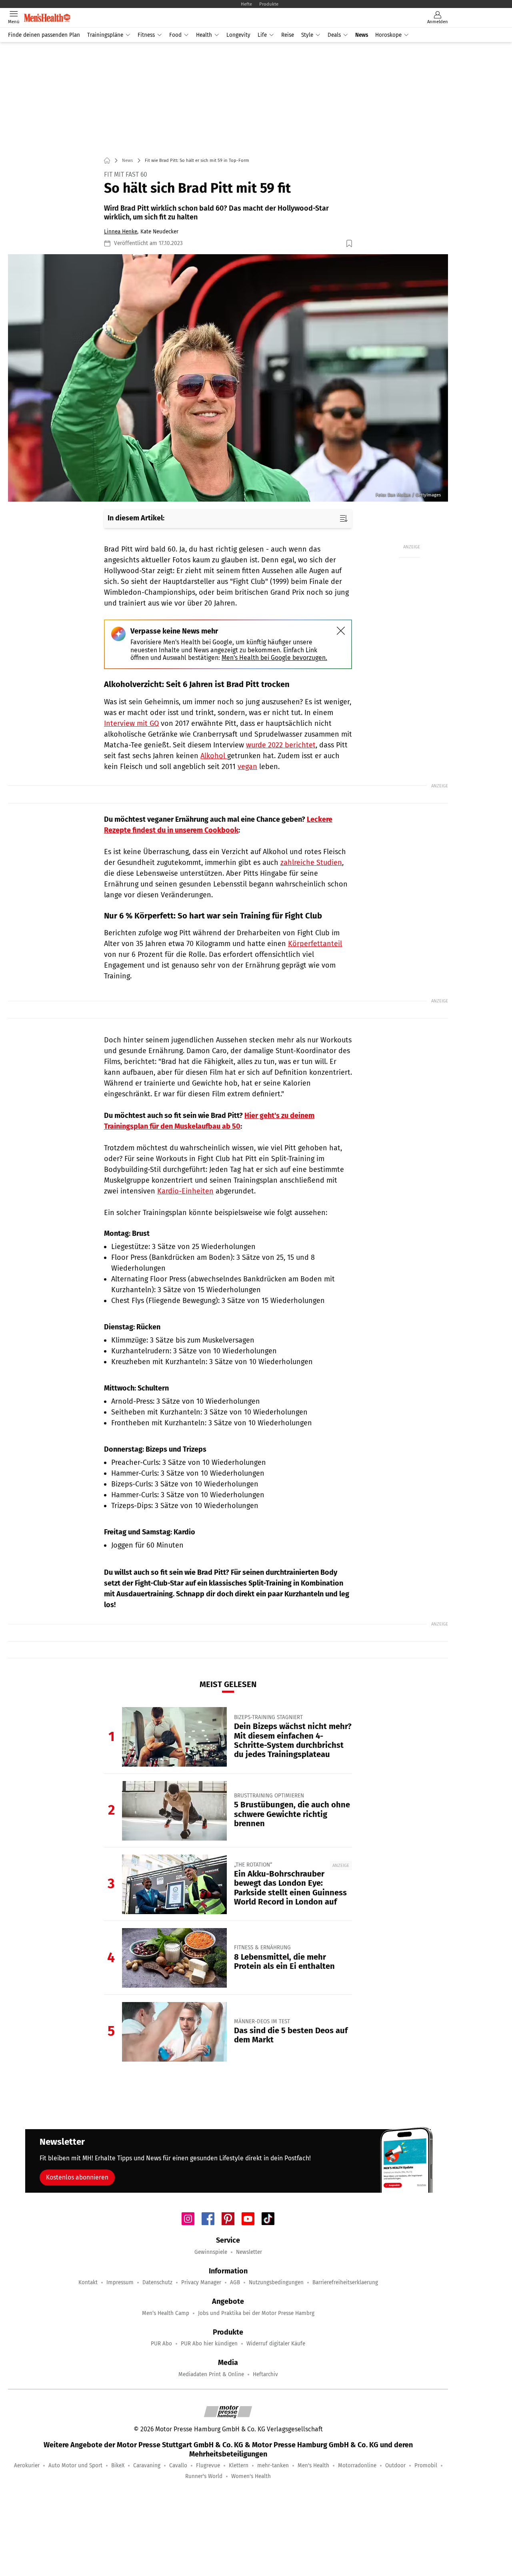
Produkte (269, 4)
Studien (329, 863)
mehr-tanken (273, 2465)
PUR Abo (161, 2344)
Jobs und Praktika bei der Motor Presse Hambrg (256, 2313)
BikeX (118, 2465)
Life (262, 35)
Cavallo (178, 2465)
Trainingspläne (105, 35)
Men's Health (313, 2465)
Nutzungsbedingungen (276, 2282)
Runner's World (204, 2476)
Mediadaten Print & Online (211, 2374)
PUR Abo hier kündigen (209, 2344)
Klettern (239, 2465)
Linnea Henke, (121, 232)
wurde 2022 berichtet (281, 745)
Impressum (120, 2282)
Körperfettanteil (315, 944)
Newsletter (249, 2252)
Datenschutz (157, 2282)
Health (204, 35)
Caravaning (147, 2465)
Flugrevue (208, 2465)
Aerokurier (27, 2465)
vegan (247, 767)
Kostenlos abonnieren (77, 2177)
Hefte (246, 4)
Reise (288, 35)
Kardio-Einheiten (185, 1191)
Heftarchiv (265, 2374)
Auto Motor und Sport (75, 2465)
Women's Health (251, 2476)
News (362, 35)
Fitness (146, 35)
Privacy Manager (201, 2282)
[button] (228, 378)
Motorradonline (357, 2465)
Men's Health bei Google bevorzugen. (274, 658)
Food (175, 35)
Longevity (238, 35)
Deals (334, 35)
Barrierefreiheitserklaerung (345, 2282)
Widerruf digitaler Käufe (276, 2344)
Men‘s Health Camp (166, 2313)
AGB (235, 2282)
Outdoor (395, 2465)
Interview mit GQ (131, 723)
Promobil (426, 2465)
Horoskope (388, 35)
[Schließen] (341, 631)
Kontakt (88, 2282)
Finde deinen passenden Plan (44, 35)
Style (307, 35)
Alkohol (214, 756)
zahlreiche (298, 863)
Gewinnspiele (211, 2252)
